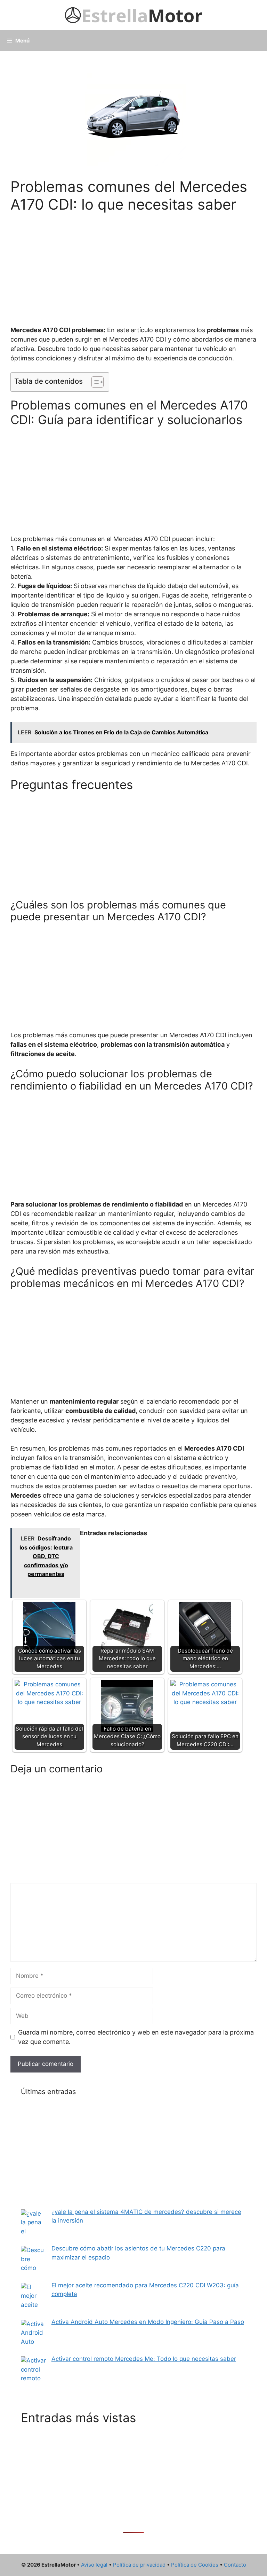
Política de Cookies (195, 2565)
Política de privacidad (140, 2565)
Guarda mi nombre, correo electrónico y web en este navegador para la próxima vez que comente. (136, 2037)
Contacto (234, 2565)
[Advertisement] (133, 265)
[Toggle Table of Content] (94, 382)
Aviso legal (94, 2565)
